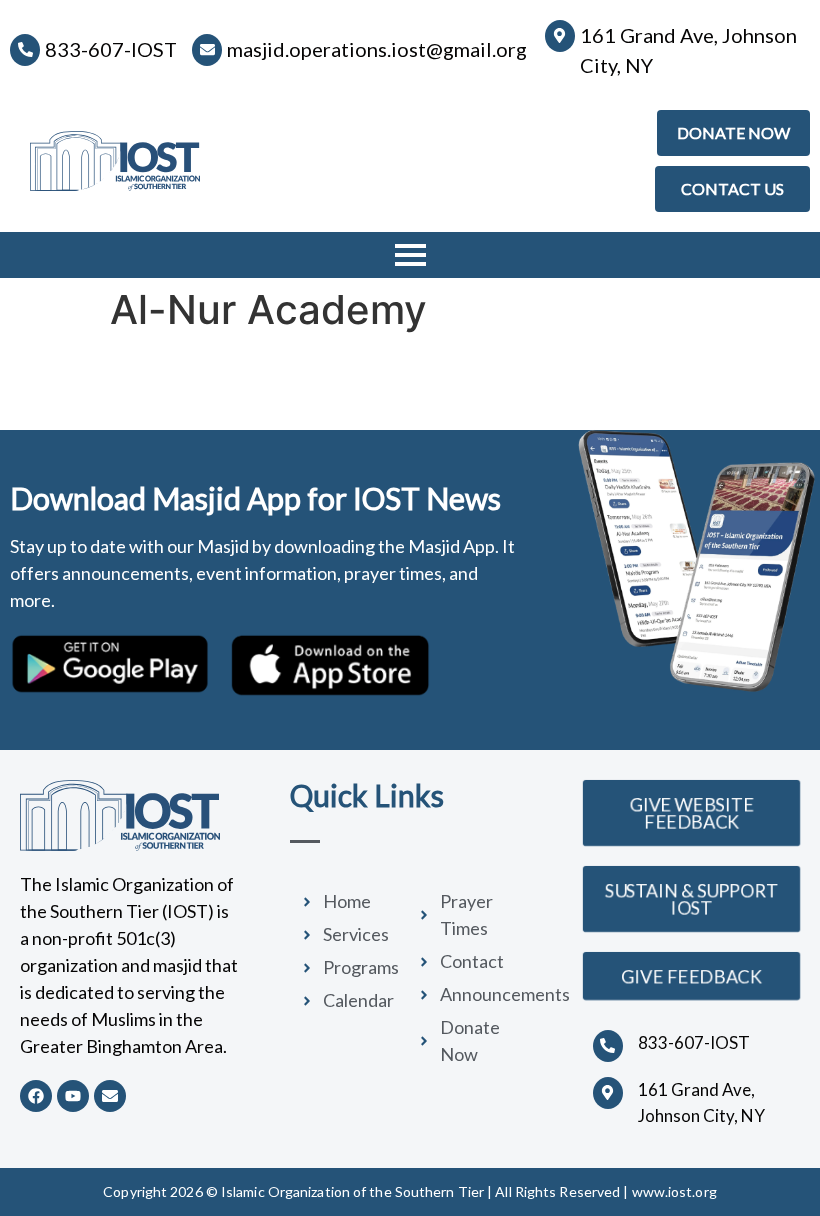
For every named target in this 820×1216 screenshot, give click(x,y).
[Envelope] (110, 1096)
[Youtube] (73, 1096)
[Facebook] (36, 1096)
